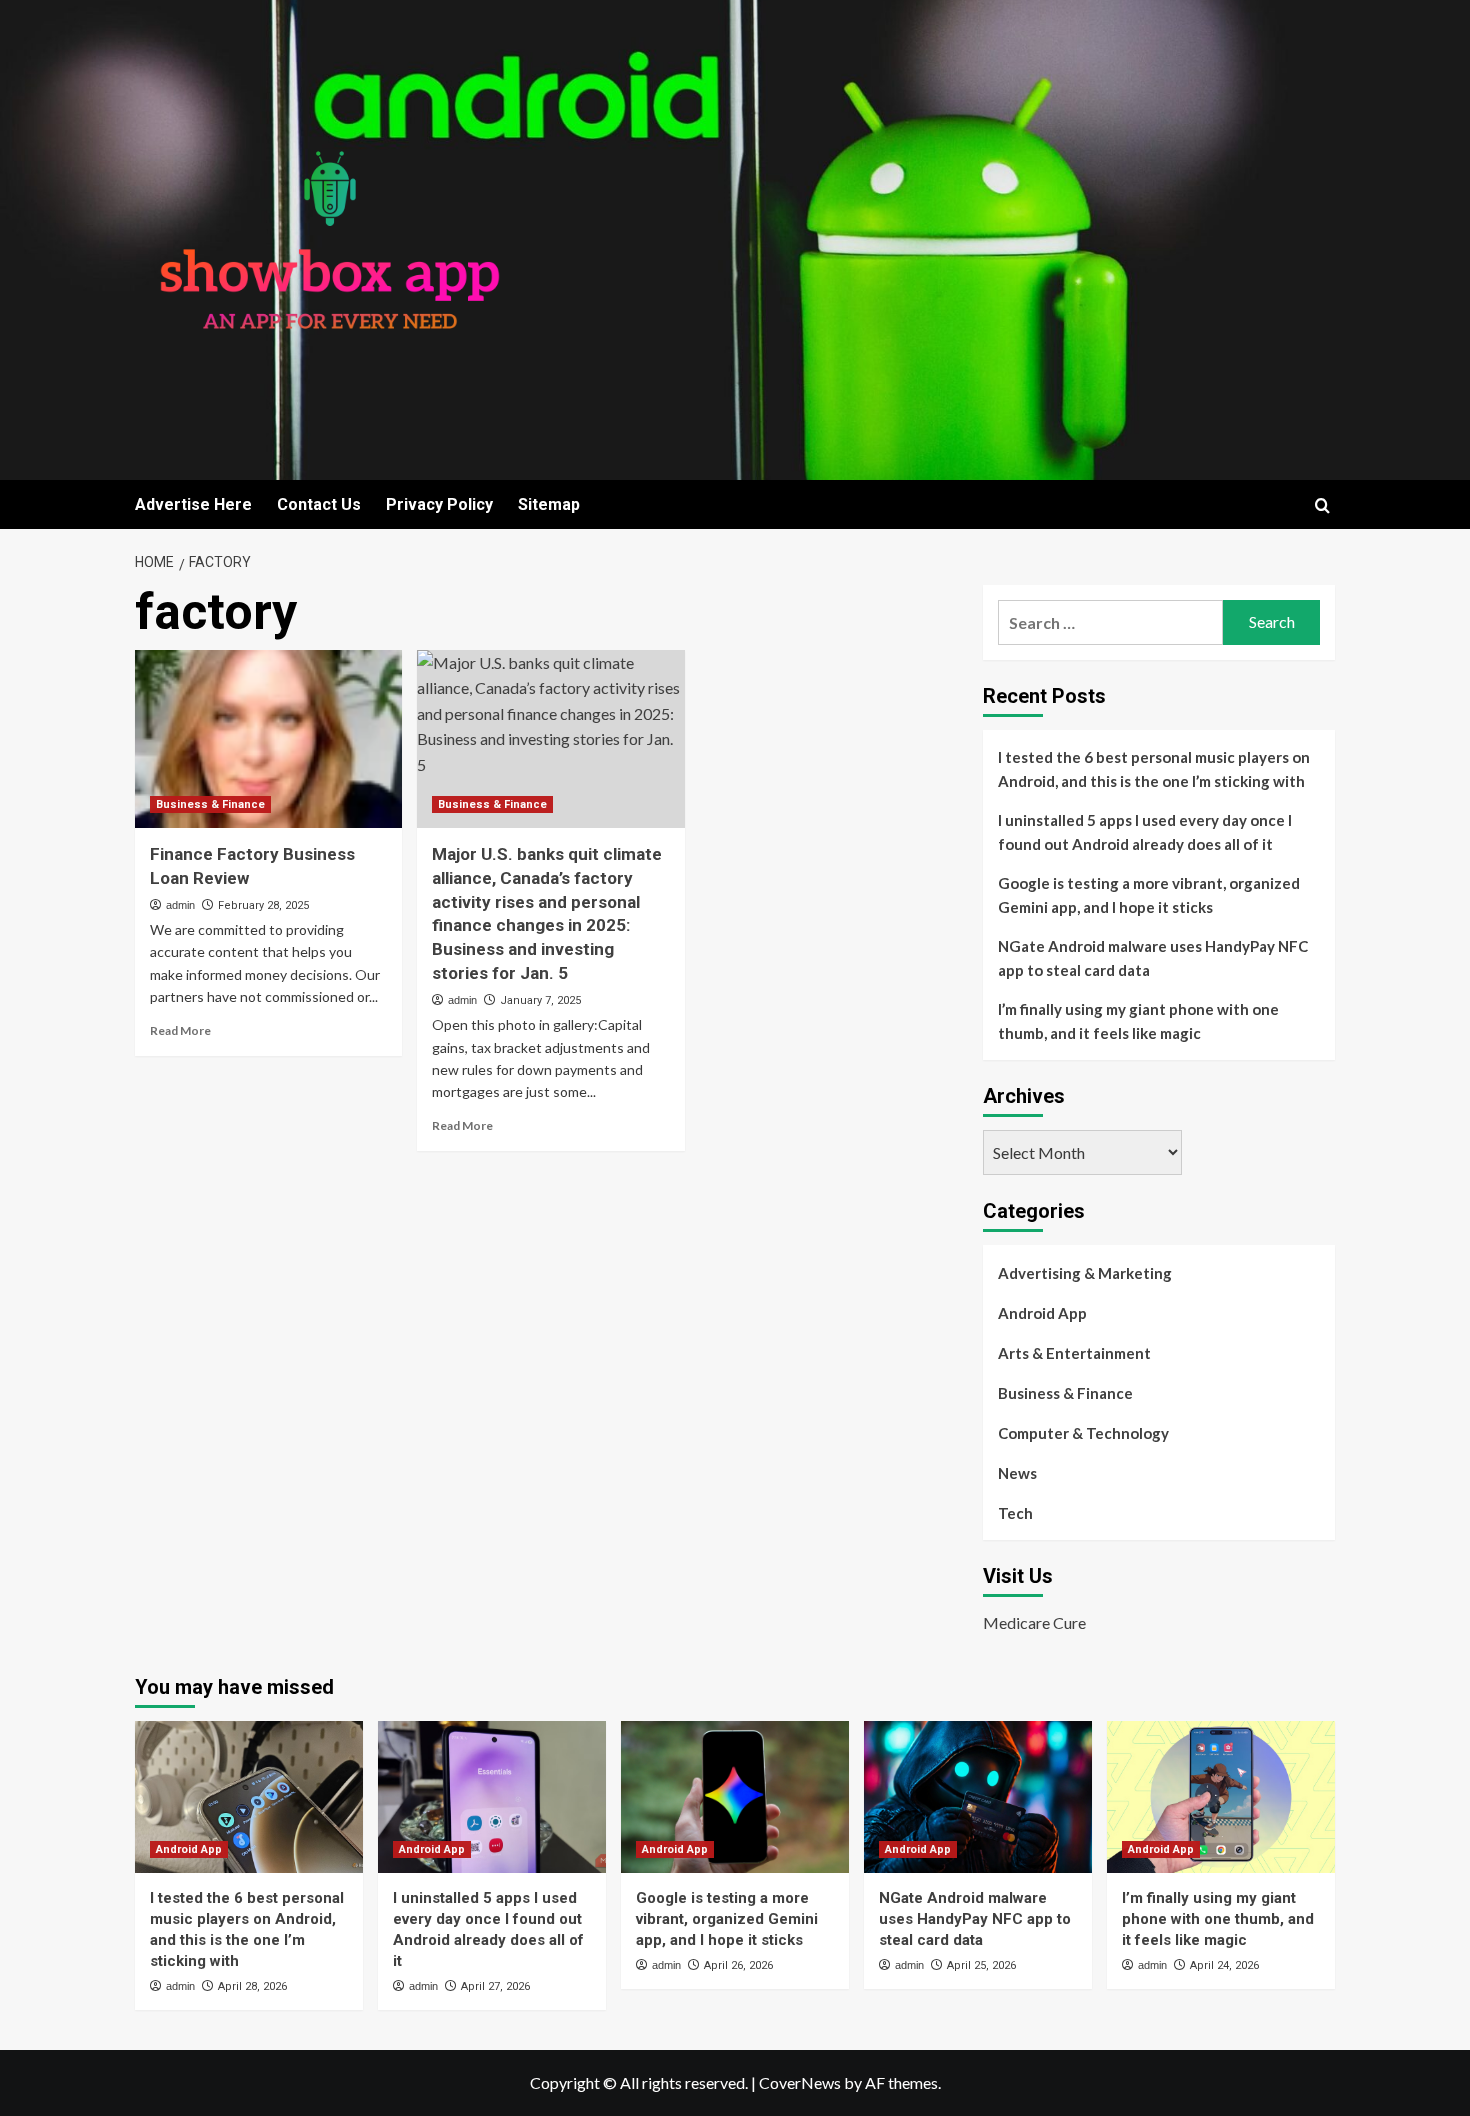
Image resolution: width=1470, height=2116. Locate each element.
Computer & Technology (1083, 1433)
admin (180, 905)
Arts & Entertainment (1074, 1353)
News (1017, 1473)
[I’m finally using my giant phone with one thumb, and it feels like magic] (1221, 1797)
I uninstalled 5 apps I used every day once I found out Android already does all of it (1145, 832)
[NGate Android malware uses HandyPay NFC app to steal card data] (978, 1797)
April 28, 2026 (252, 1986)
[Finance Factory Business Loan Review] (268, 739)
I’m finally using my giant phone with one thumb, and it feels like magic (1138, 1021)
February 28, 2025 (263, 905)
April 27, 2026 (495, 1986)
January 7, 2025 (540, 1000)
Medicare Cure (1034, 1622)
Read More (180, 1030)
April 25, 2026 (981, 1965)
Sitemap (549, 504)
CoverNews (800, 2082)
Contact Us (319, 504)
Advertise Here (193, 504)
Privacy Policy (439, 504)
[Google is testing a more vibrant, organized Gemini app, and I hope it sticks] (735, 1797)
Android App (1042, 1313)
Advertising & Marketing (1085, 1273)
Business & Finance (210, 804)
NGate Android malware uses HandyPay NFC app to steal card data (1153, 958)
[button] (1322, 505)
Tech (1015, 1513)
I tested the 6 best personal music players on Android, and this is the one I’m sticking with (1154, 769)
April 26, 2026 (738, 1965)
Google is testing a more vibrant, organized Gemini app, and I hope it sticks (1149, 895)
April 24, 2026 (1224, 1965)
